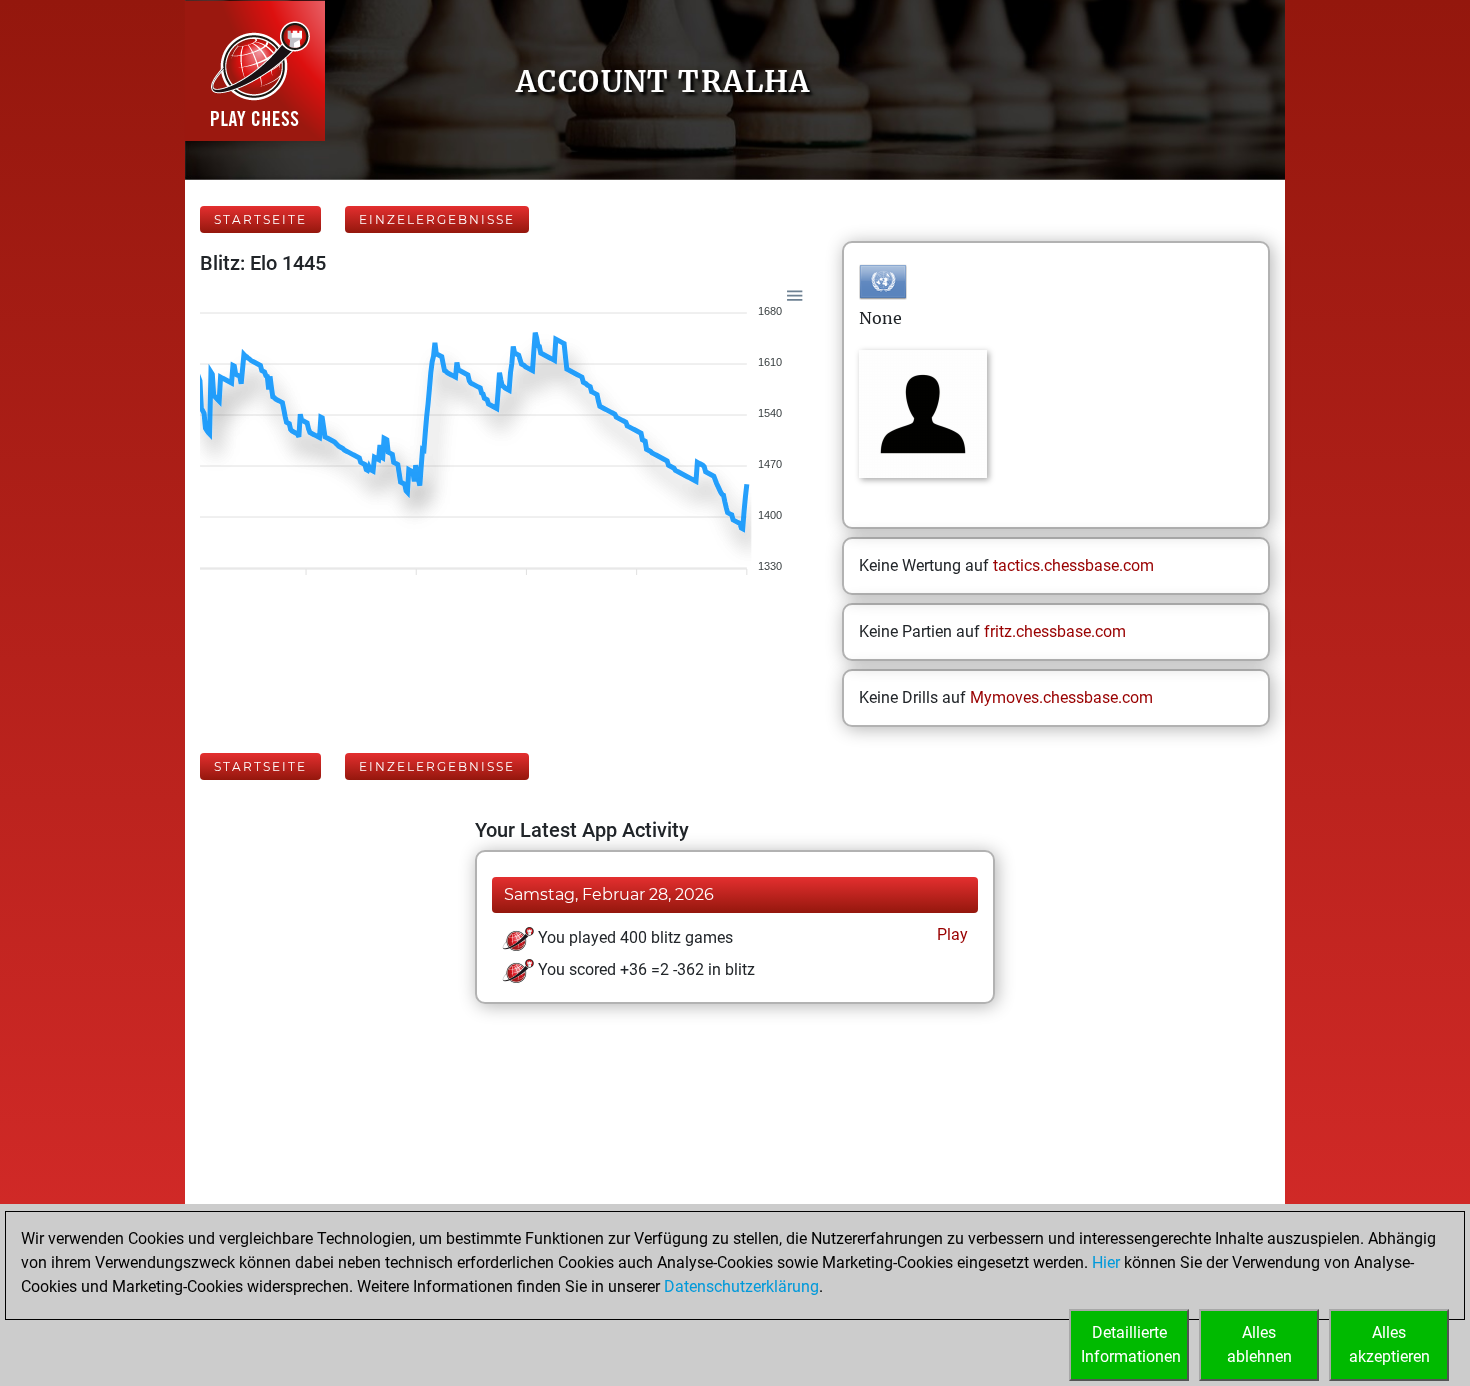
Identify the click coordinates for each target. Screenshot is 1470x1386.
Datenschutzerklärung (741, 1286)
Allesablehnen (1259, 1344)
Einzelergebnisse (437, 219)
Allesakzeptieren (1389, 1344)
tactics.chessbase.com (1073, 565)
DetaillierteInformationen (1131, 1344)
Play (950, 934)
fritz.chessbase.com (1055, 631)
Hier (1106, 1262)
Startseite (260, 219)
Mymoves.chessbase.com (1061, 697)
